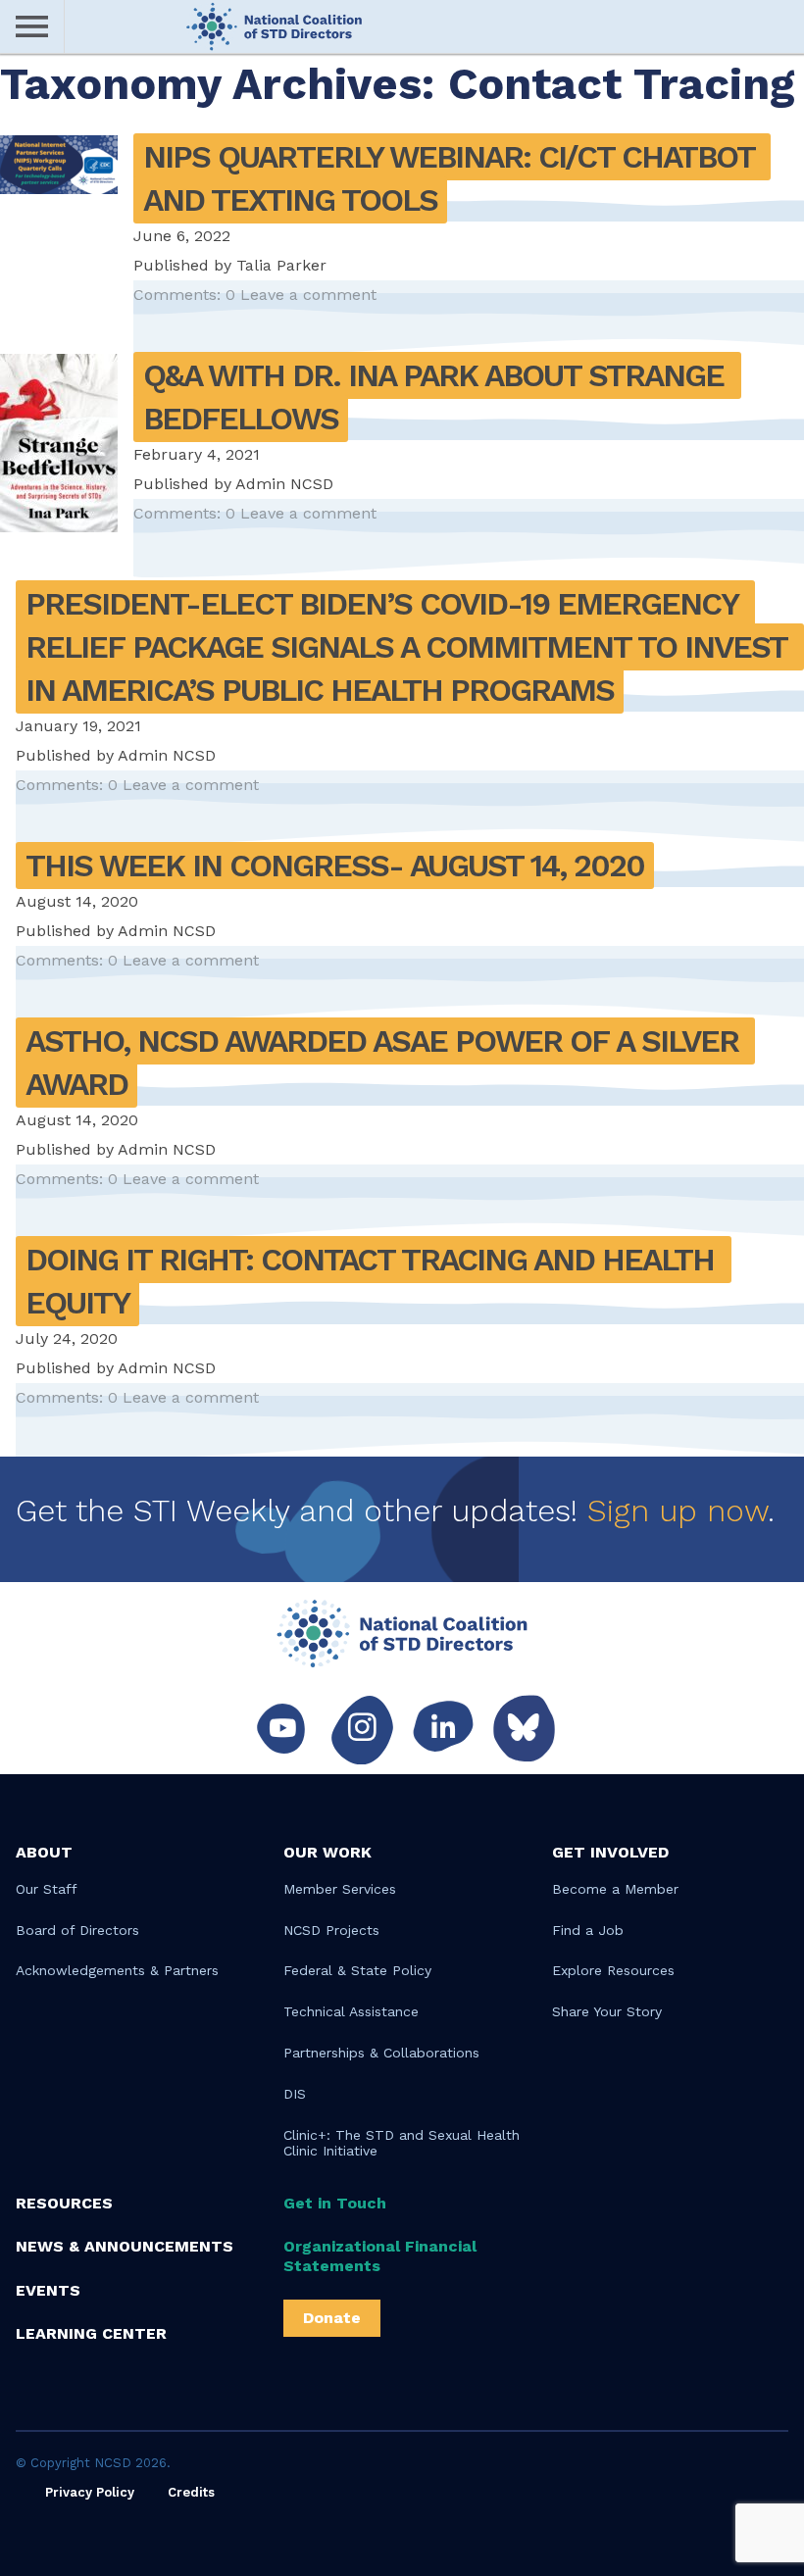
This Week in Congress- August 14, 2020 (335, 866)
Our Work (327, 1852)
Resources (64, 2203)
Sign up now (678, 1511)
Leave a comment (308, 295)
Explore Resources (613, 1970)
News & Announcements (125, 2246)
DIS (295, 2094)
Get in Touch (335, 2203)
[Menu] (32, 27)
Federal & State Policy (357, 1970)
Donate (332, 2318)
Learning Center (91, 2333)
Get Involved (610, 1852)
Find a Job (588, 1930)
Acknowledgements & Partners (117, 1970)
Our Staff (47, 1889)
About (44, 1852)
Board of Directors (77, 1930)
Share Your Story (607, 2011)
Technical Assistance (351, 2011)
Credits (191, 2492)
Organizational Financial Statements (380, 2255)
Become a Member (615, 1889)
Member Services (340, 1889)
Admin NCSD (284, 484)
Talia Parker (281, 265)
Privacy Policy (90, 2492)
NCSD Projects (331, 1930)
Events (48, 2290)
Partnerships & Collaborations (381, 2053)
